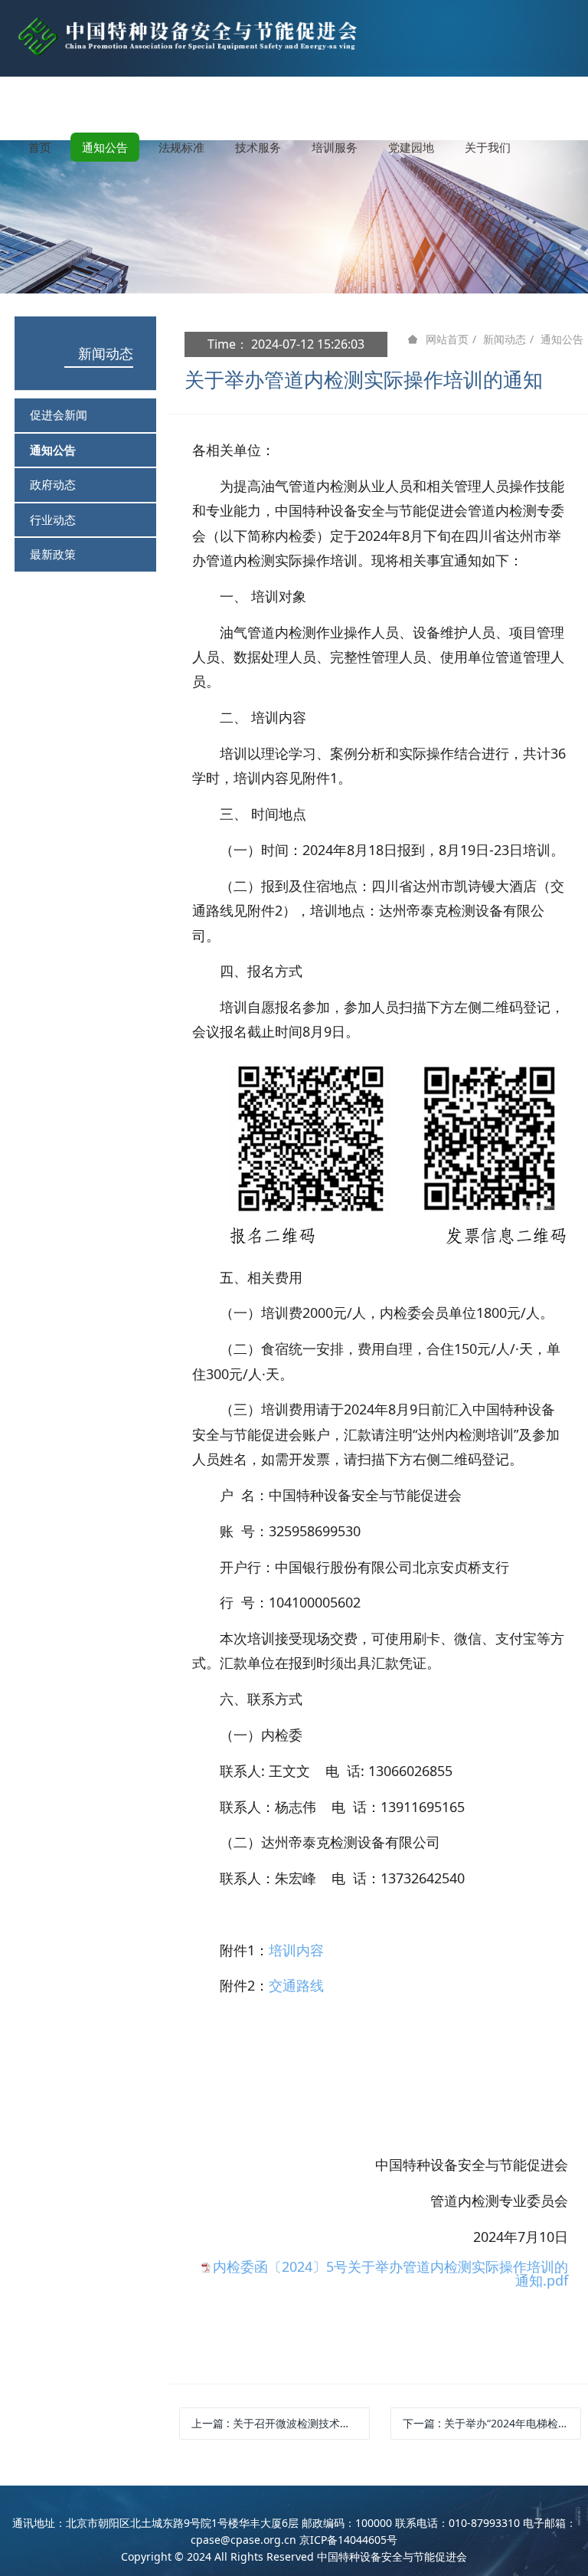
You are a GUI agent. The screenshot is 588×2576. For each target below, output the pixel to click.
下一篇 (492, 2423)
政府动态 (53, 484)
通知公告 (53, 450)
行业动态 (53, 519)
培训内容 (296, 1950)
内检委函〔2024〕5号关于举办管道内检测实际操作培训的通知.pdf (390, 2273)
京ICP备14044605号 (348, 2540)
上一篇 (281, 2423)
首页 (40, 147)
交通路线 (296, 1985)
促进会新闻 (59, 415)
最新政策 (53, 554)
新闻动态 (106, 353)
